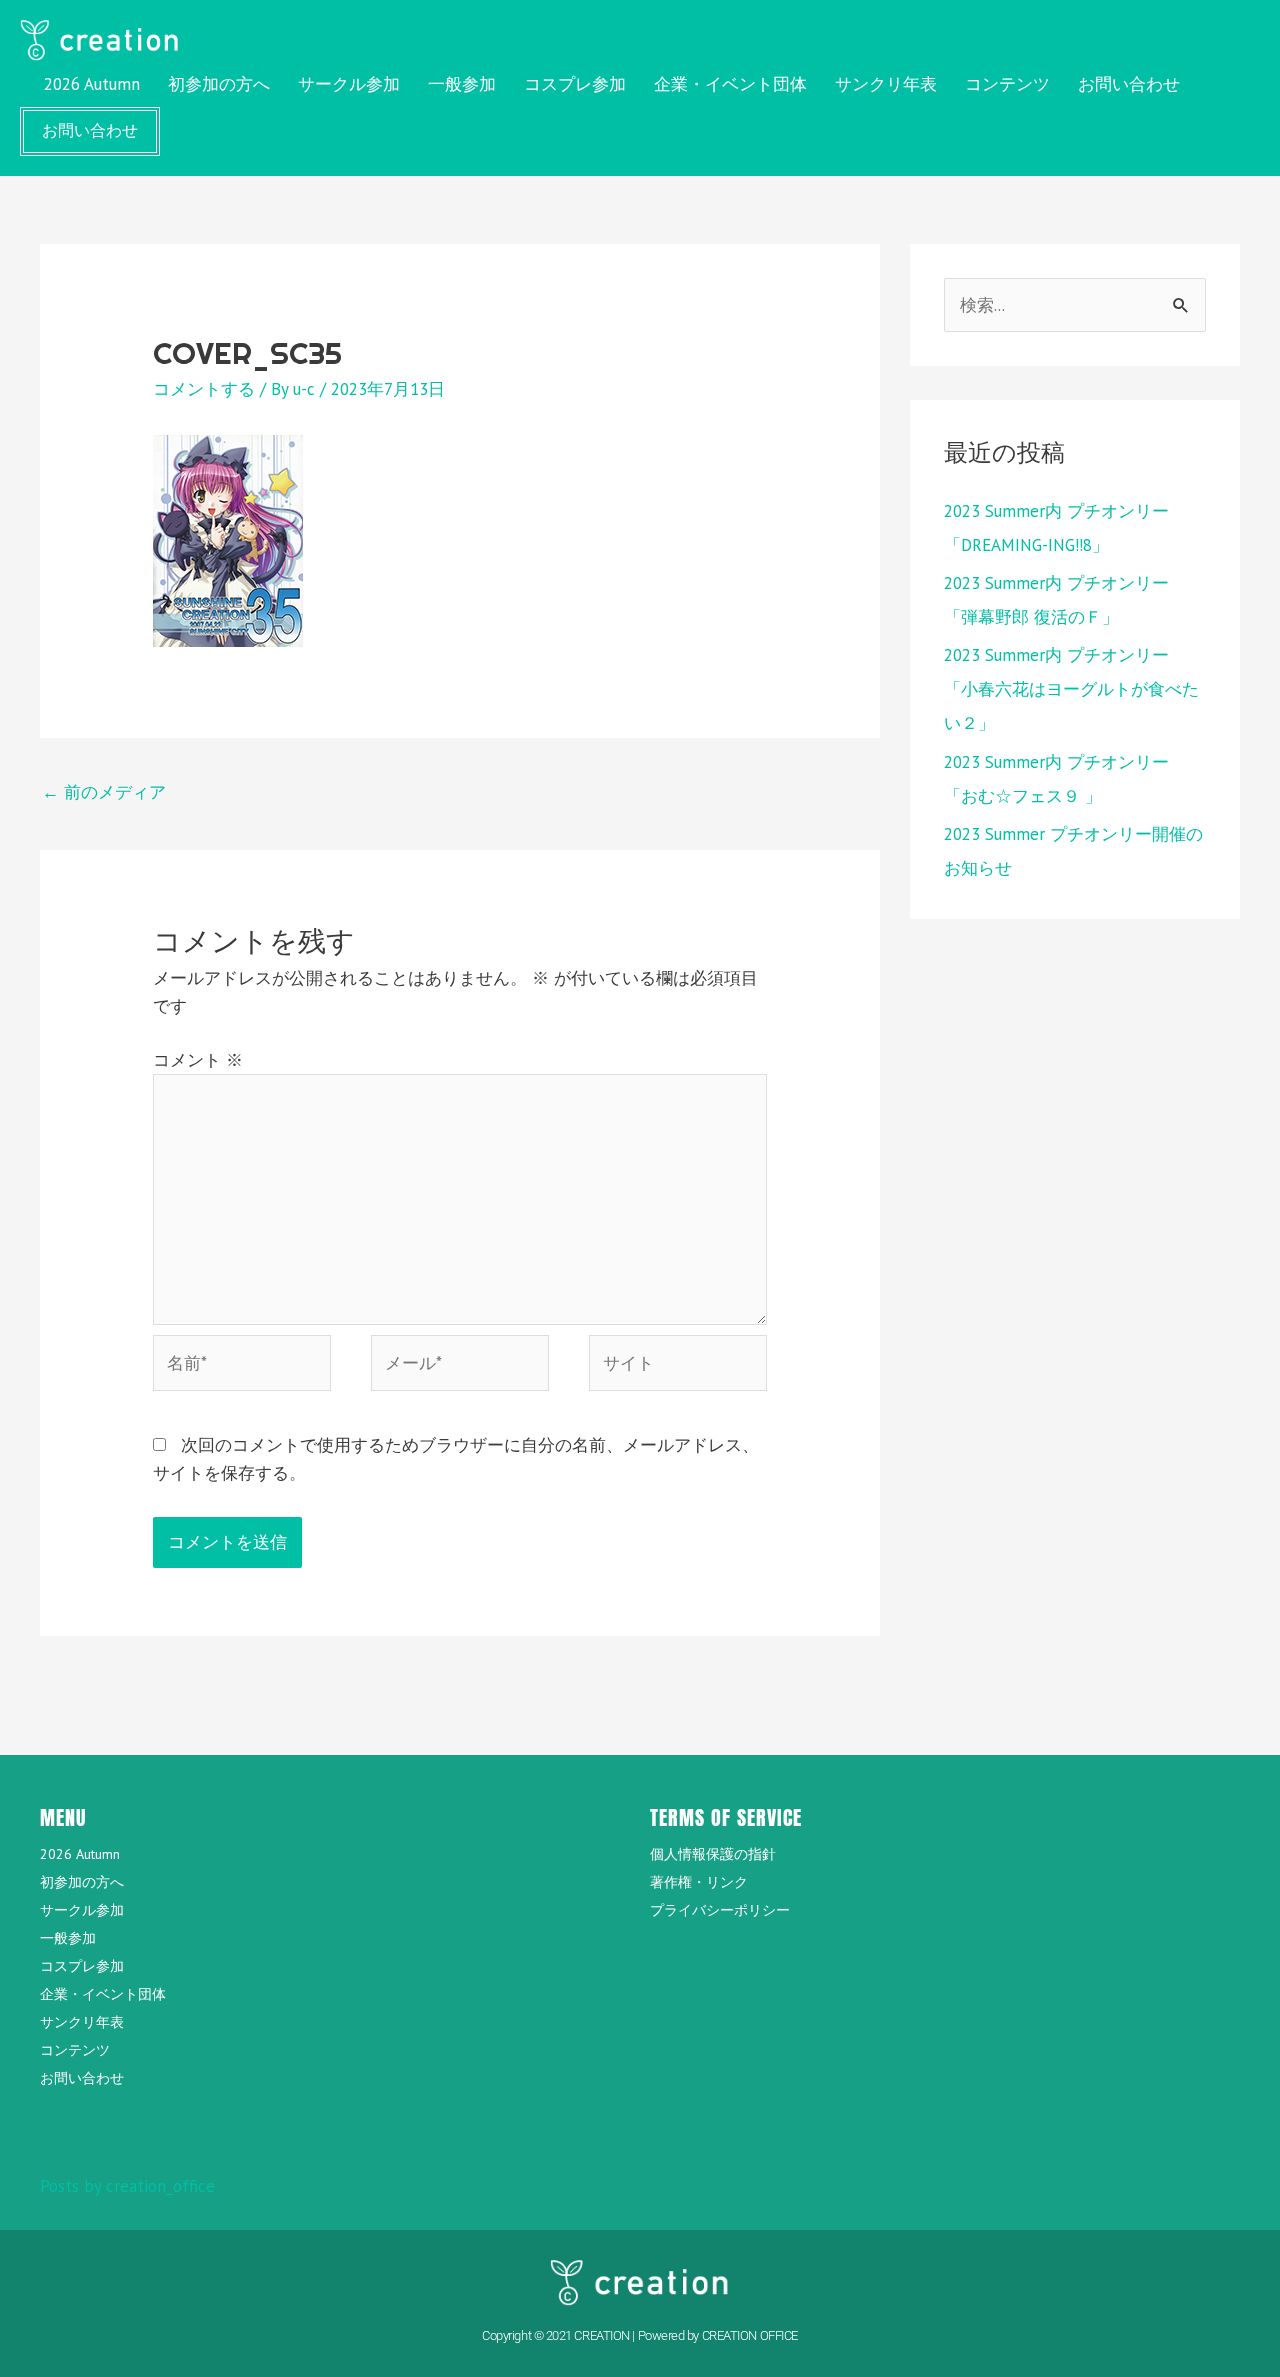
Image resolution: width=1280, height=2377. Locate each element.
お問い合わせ (1129, 84)
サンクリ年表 (886, 84)
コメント (198, 1060)
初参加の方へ (219, 84)
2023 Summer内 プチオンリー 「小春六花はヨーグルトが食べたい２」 (1071, 689)
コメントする (204, 389)
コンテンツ (1007, 84)
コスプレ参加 (575, 84)
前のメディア (104, 792)
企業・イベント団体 (730, 84)
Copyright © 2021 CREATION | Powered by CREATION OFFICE (640, 2335)
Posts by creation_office (127, 2186)
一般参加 (462, 84)
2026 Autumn (92, 84)
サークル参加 (349, 84)
